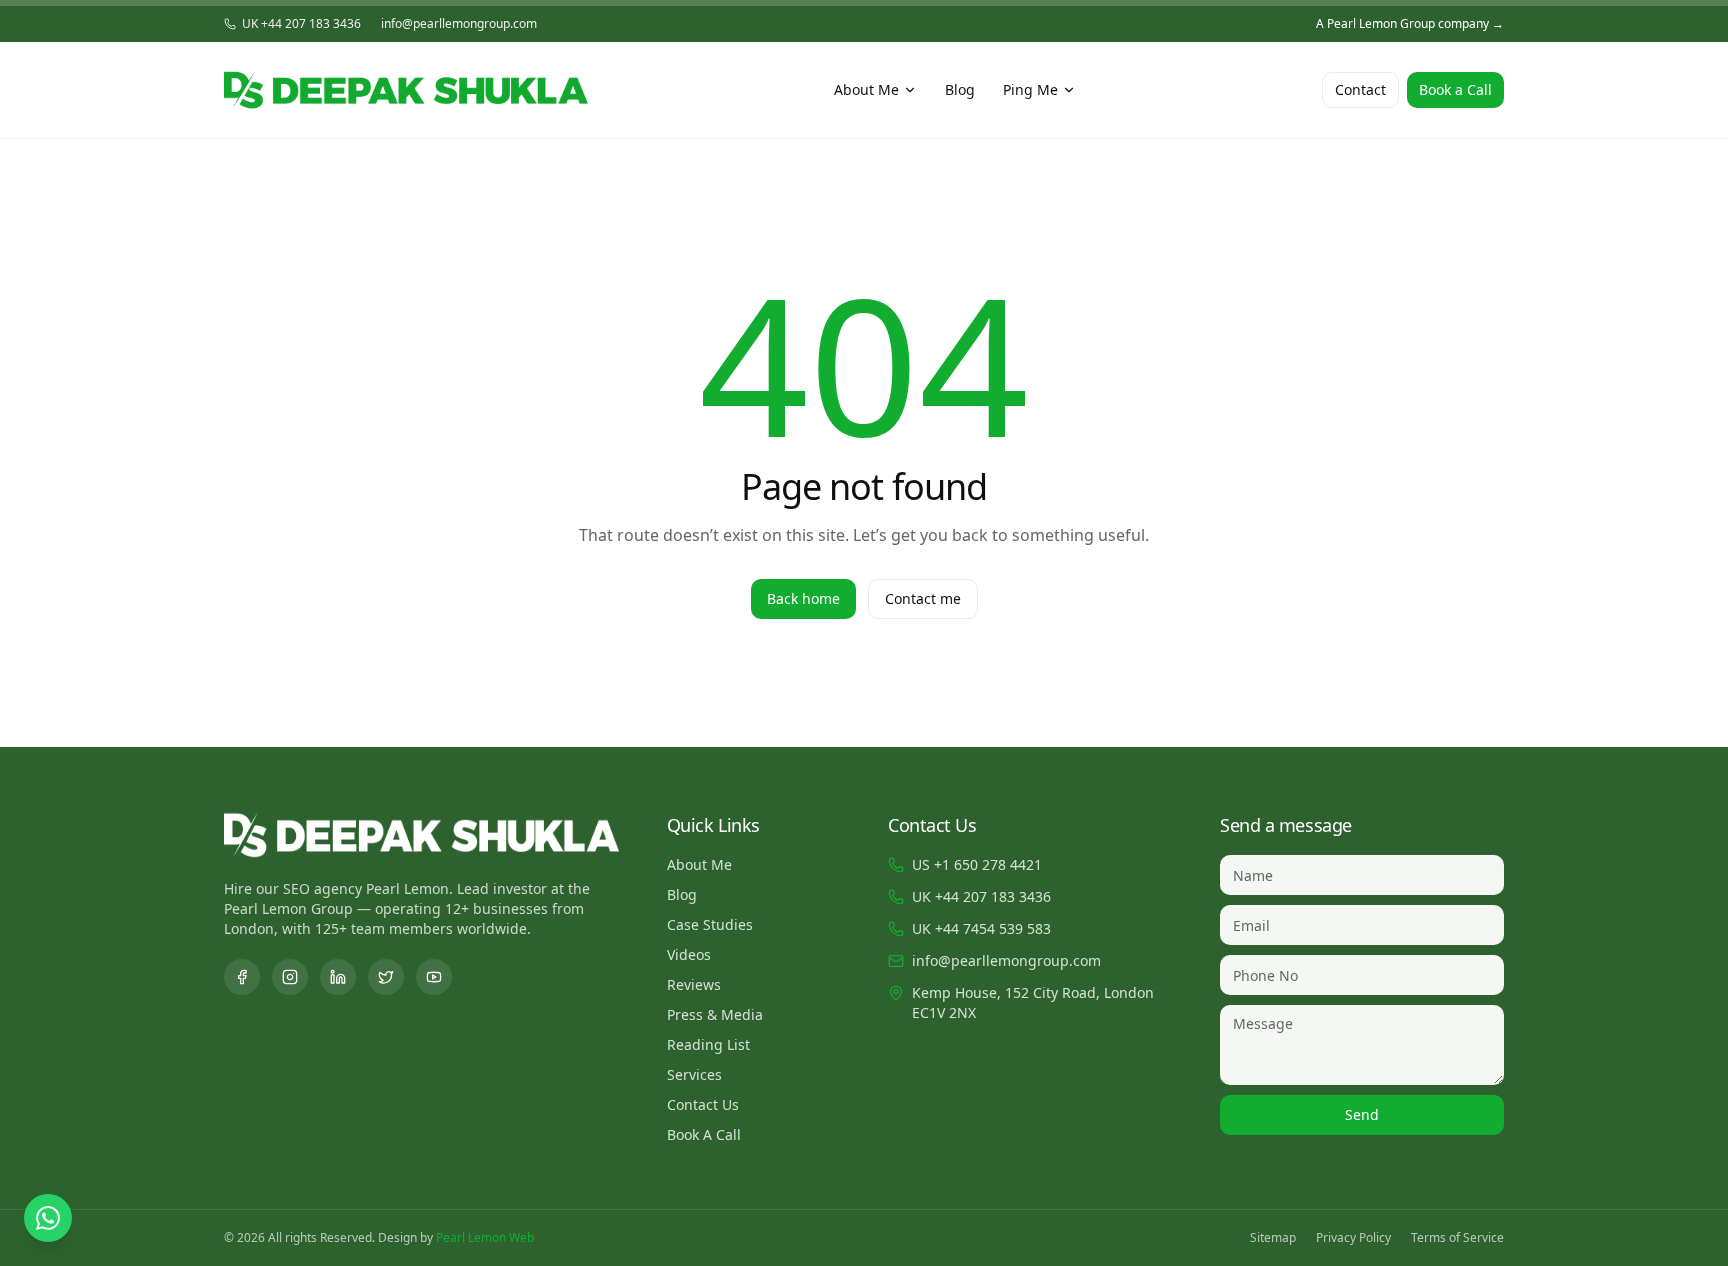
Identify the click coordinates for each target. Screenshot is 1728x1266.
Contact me (923, 598)
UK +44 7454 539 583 (981, 928)
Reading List (708, 1044)
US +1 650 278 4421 (977, 864)
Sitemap (1273, 1238)
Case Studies (710, 924)
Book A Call (704, 1134)
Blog (960, 89)
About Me (866, 89)
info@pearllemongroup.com (459, 24)
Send (1362, 1114)
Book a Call (1455, 89)
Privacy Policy (1353, 1238)
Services (694, 1074)
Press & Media (715, 1014)
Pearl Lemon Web (485, 1237)
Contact (1360, 89)
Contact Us (703, 1104)
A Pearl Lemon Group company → (1410, 24)
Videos (689, 954)
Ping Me (1030, 89)
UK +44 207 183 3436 (301, 24)
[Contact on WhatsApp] (48, 1218)
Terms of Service (1457, 1238)
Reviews (694, 984)
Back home (803, 598)
